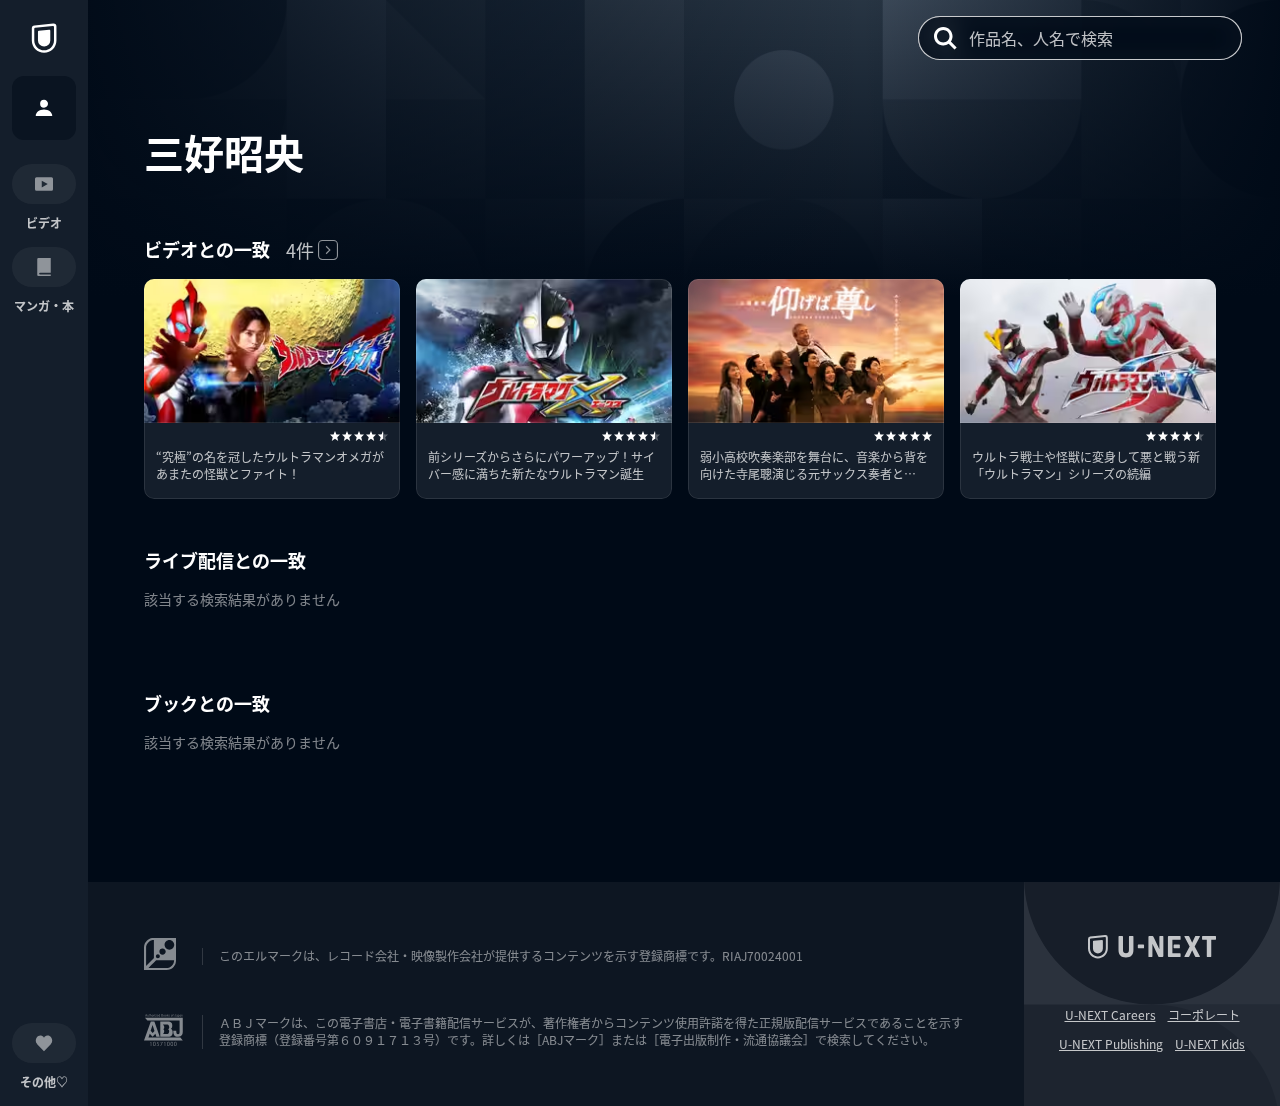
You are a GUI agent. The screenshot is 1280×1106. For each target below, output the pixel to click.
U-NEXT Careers (1110, 1015)
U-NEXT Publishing (1111, 1044)
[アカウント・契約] (44, 108)
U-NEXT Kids (1210, 1044)
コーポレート (1204, 1015)
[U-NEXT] (44, 38)
